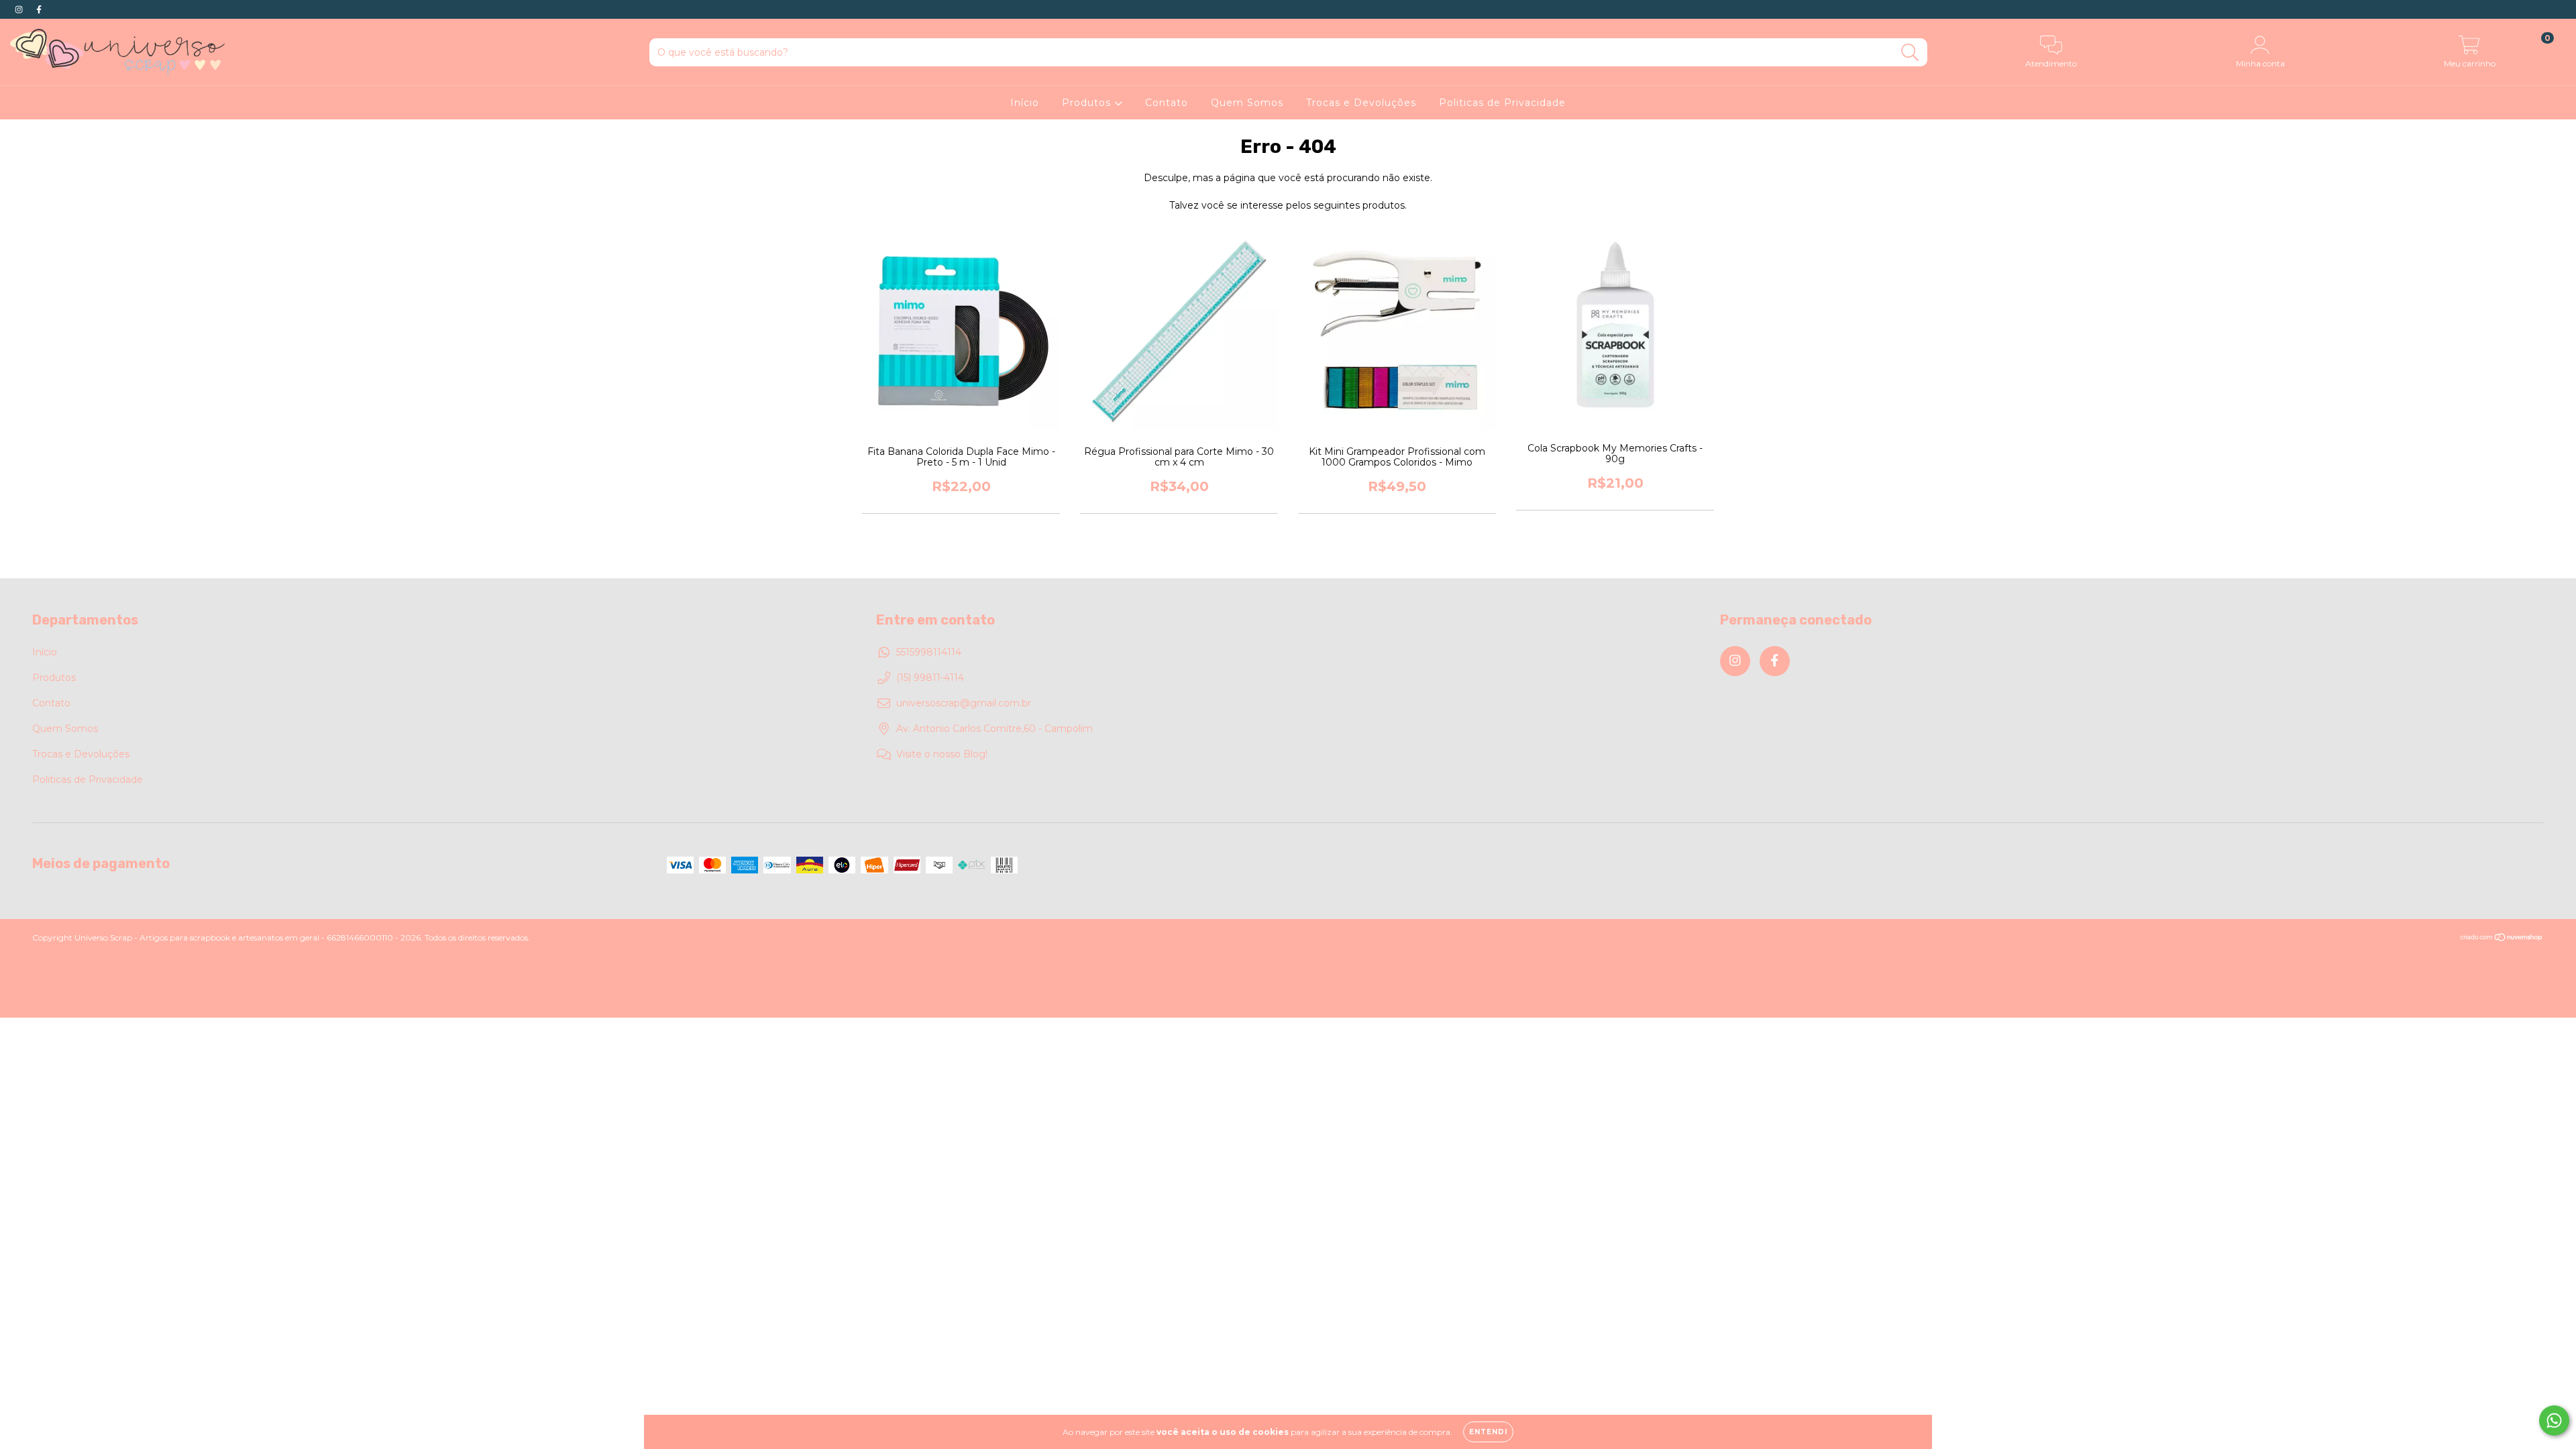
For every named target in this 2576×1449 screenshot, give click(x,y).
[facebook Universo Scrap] (39, 9)
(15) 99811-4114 (930, 678)
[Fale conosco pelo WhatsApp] (2554, 1420)
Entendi (1488, 1432)
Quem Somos (1247, 103)
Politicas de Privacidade (1502, 103)
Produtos (1088, 103)
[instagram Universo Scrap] (20, 9)
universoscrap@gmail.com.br (964, 703)
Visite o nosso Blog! (942, 754)
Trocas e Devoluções (1361, 103)
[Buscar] (1910, 53)
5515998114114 (929, 652)
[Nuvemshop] (2502, 938)
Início (1025, 103)
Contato (1167, 103)
